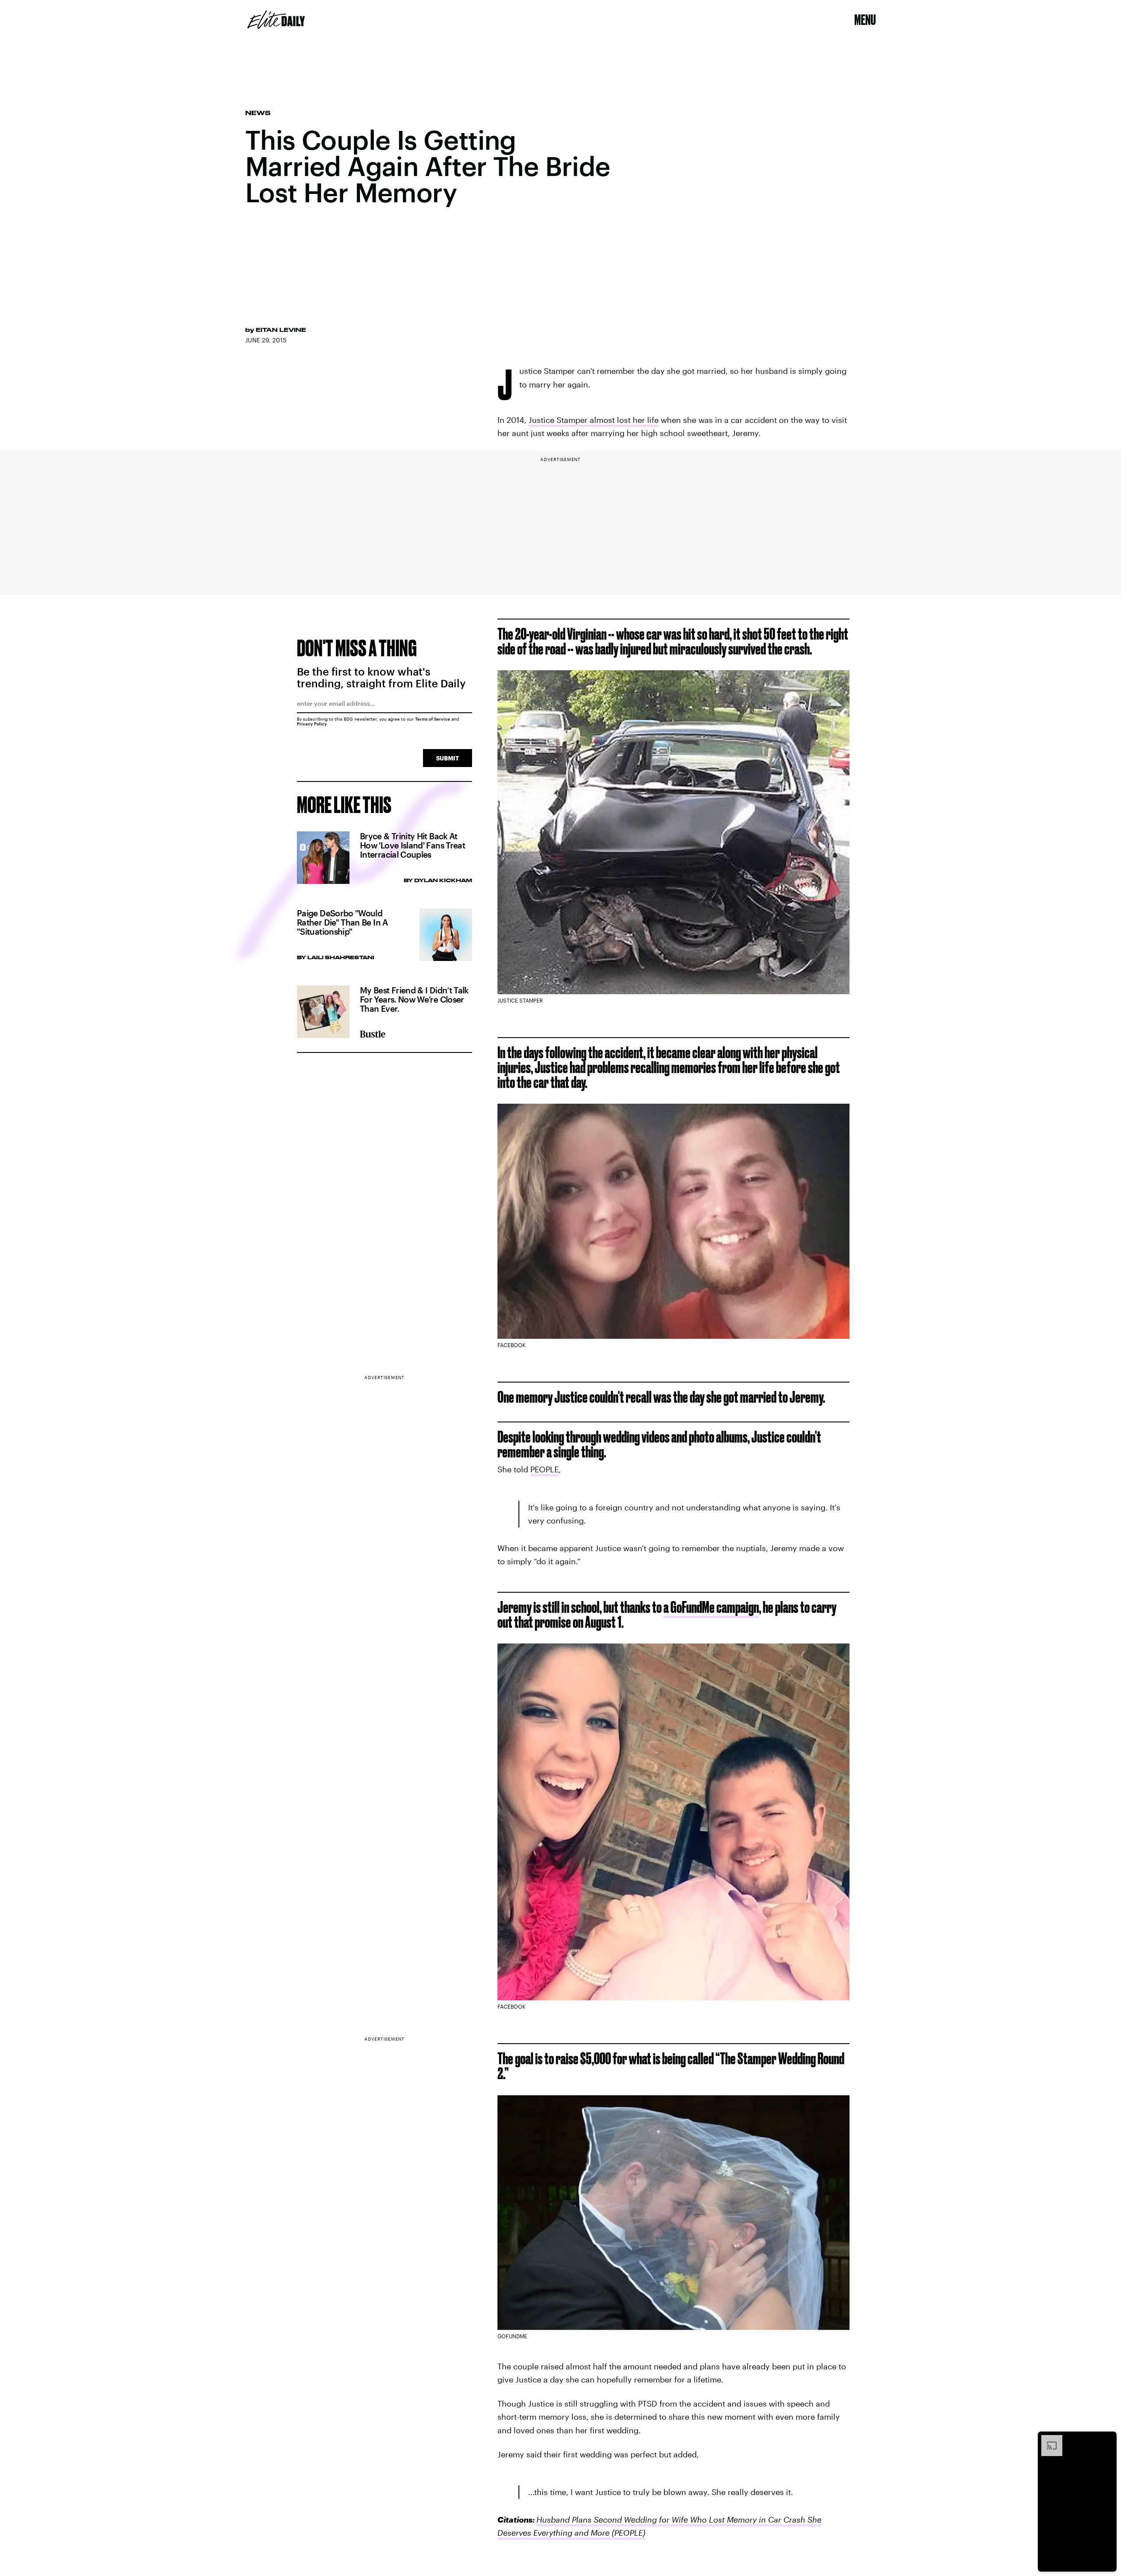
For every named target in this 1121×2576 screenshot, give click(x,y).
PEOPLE (545, 1469)
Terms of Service (433, 719)
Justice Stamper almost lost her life (594, 420)
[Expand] (1047, 2439)
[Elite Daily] (276, 20)
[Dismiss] (1107, 2439)
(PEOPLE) (627, 2533)
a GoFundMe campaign (711, 1607)
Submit (448, 758)
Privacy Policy (312, 724)
